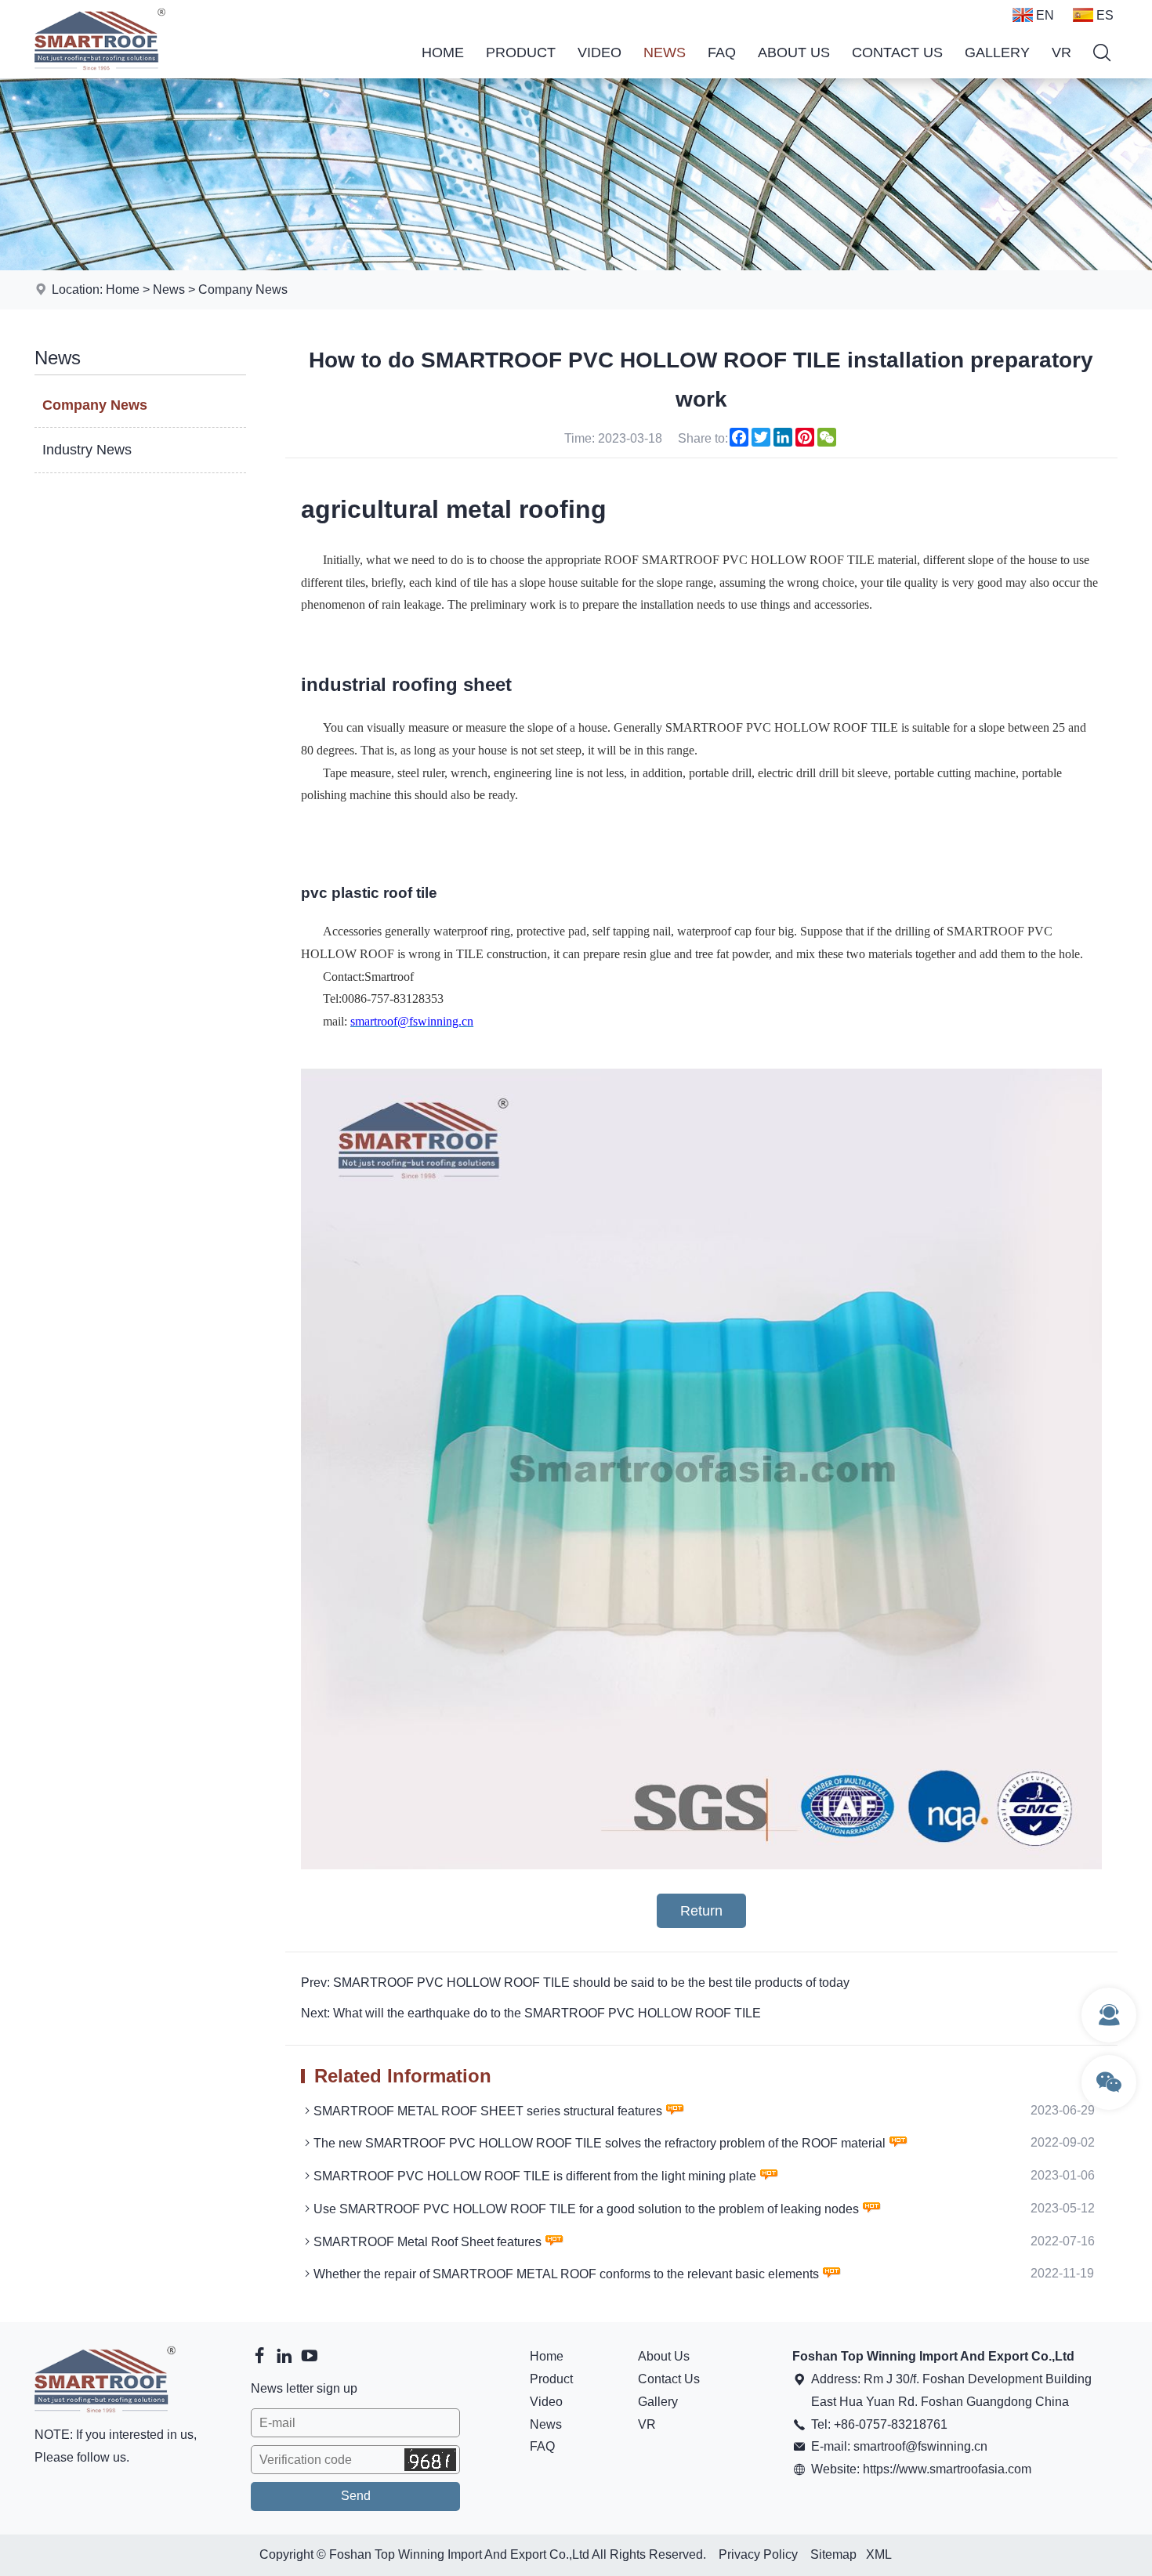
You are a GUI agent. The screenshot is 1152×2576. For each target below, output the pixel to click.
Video (600, 52)
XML (879, 2554)
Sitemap (833, 2554)
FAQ (722, 52)
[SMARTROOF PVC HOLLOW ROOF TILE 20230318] (701, 1865)
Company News (243, 289)
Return (701, 1911)
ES (1105, 15)
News (665, 52)
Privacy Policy (758, 2554)
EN (1045, 15)
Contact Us (897, 52)
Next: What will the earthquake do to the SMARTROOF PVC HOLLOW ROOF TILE (531, 2013)
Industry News (87, 450)
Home (443, 52)
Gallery (997, 52)
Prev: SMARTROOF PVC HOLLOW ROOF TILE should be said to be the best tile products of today (575, 1983)
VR (1061, 52)
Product (521, 52)
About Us (794, 52)
